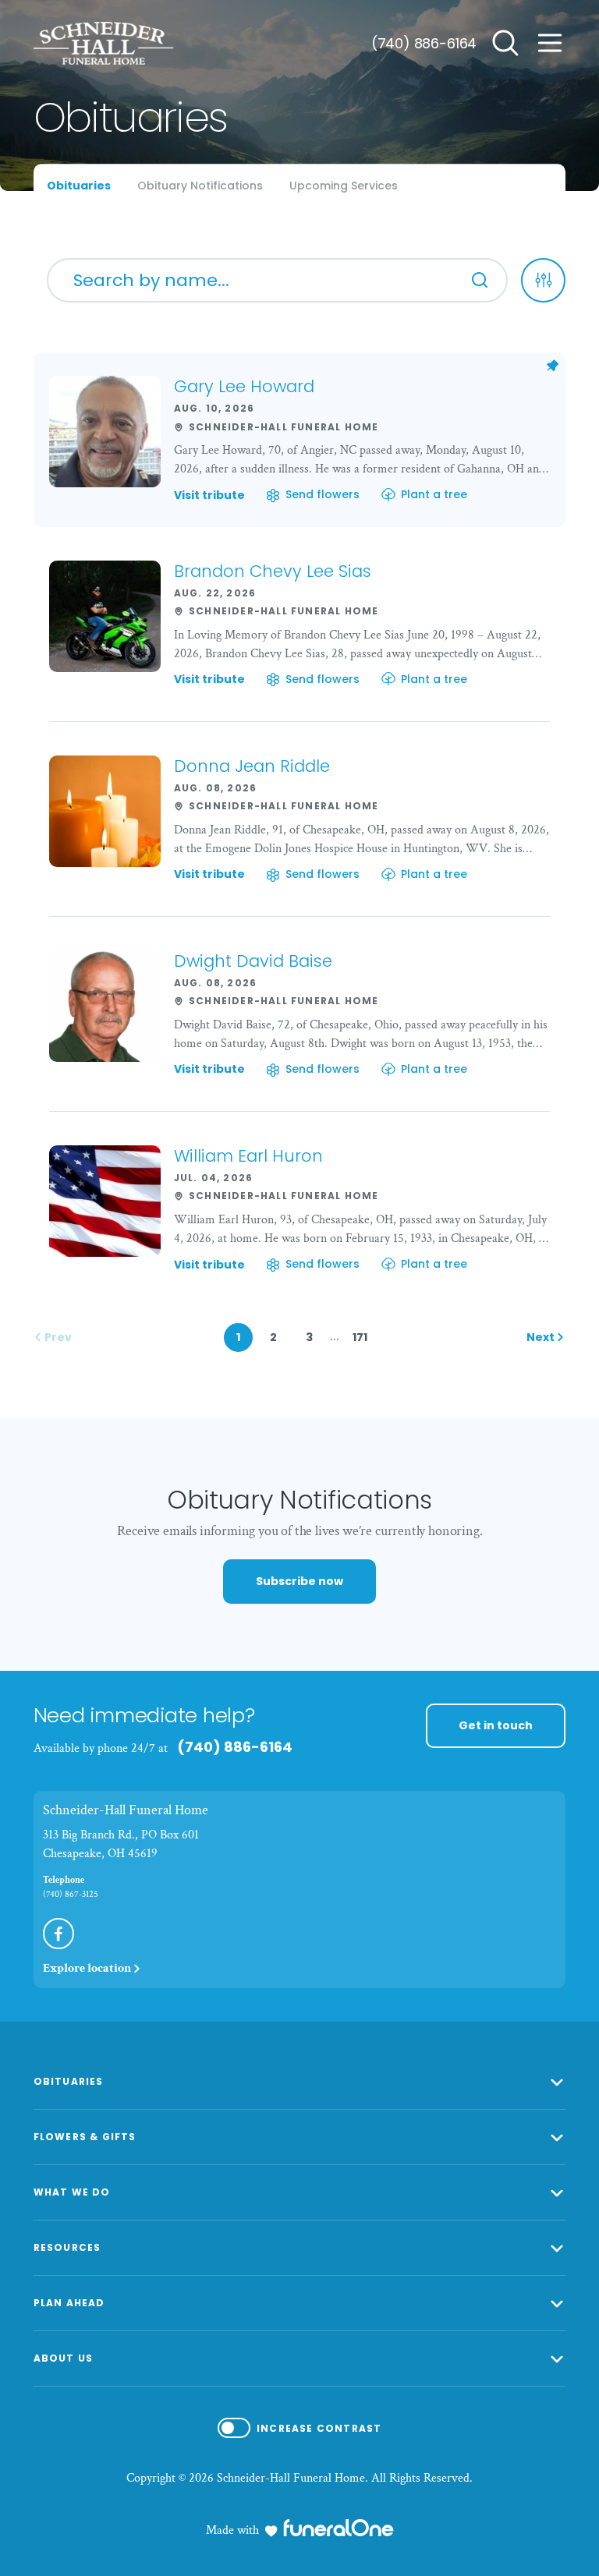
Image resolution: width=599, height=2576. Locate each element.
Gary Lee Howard (244, 386)
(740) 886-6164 (424, 43)
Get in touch (496, 1725)
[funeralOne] (338, 2528)
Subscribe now (299, 1581)
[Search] (480, 280)
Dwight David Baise (253, 961)
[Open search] (505, 43)
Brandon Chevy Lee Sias (273, 571)
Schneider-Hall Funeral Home (126, 1810)
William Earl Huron (248, 1156)
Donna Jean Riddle (252, 766)
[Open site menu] (550, 43)
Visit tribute (209, 496)
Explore (87, 1968)
